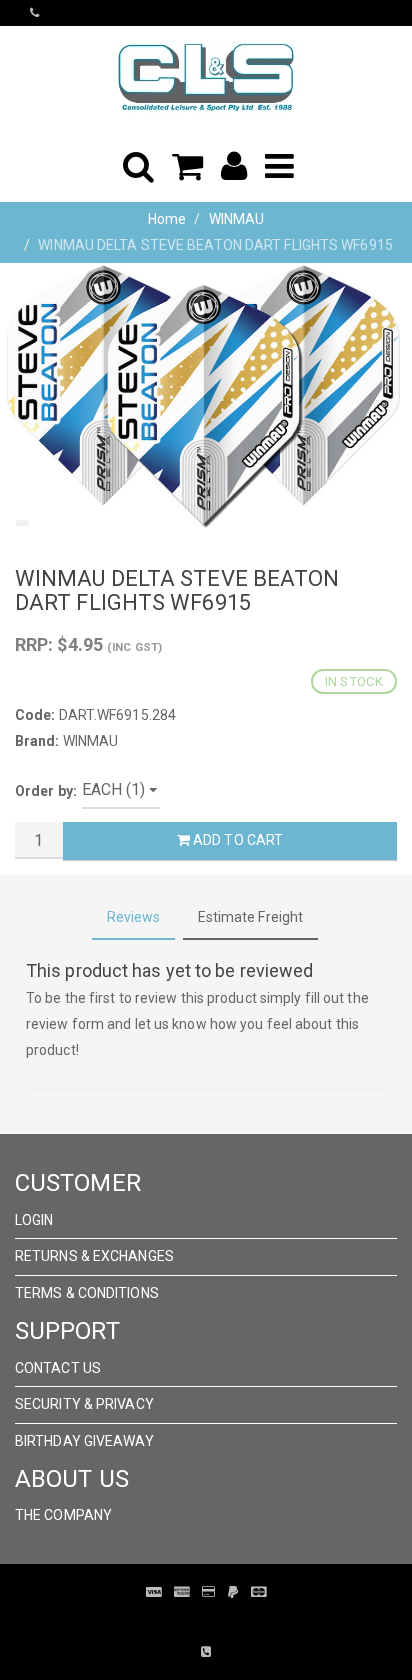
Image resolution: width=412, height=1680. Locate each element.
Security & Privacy (84, 1404)
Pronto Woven (192, 1622)
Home (167, 219)
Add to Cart (236, 840)
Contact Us (58, 1368)
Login (34, 1220)
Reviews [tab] (134, 917)
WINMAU (237, 219)
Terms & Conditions (87, 1293)
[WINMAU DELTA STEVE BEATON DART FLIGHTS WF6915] (206, 398)
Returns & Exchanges (94, 1256)
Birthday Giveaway (84, 1441)
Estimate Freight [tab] (251, 917)
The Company (63, 1515)
